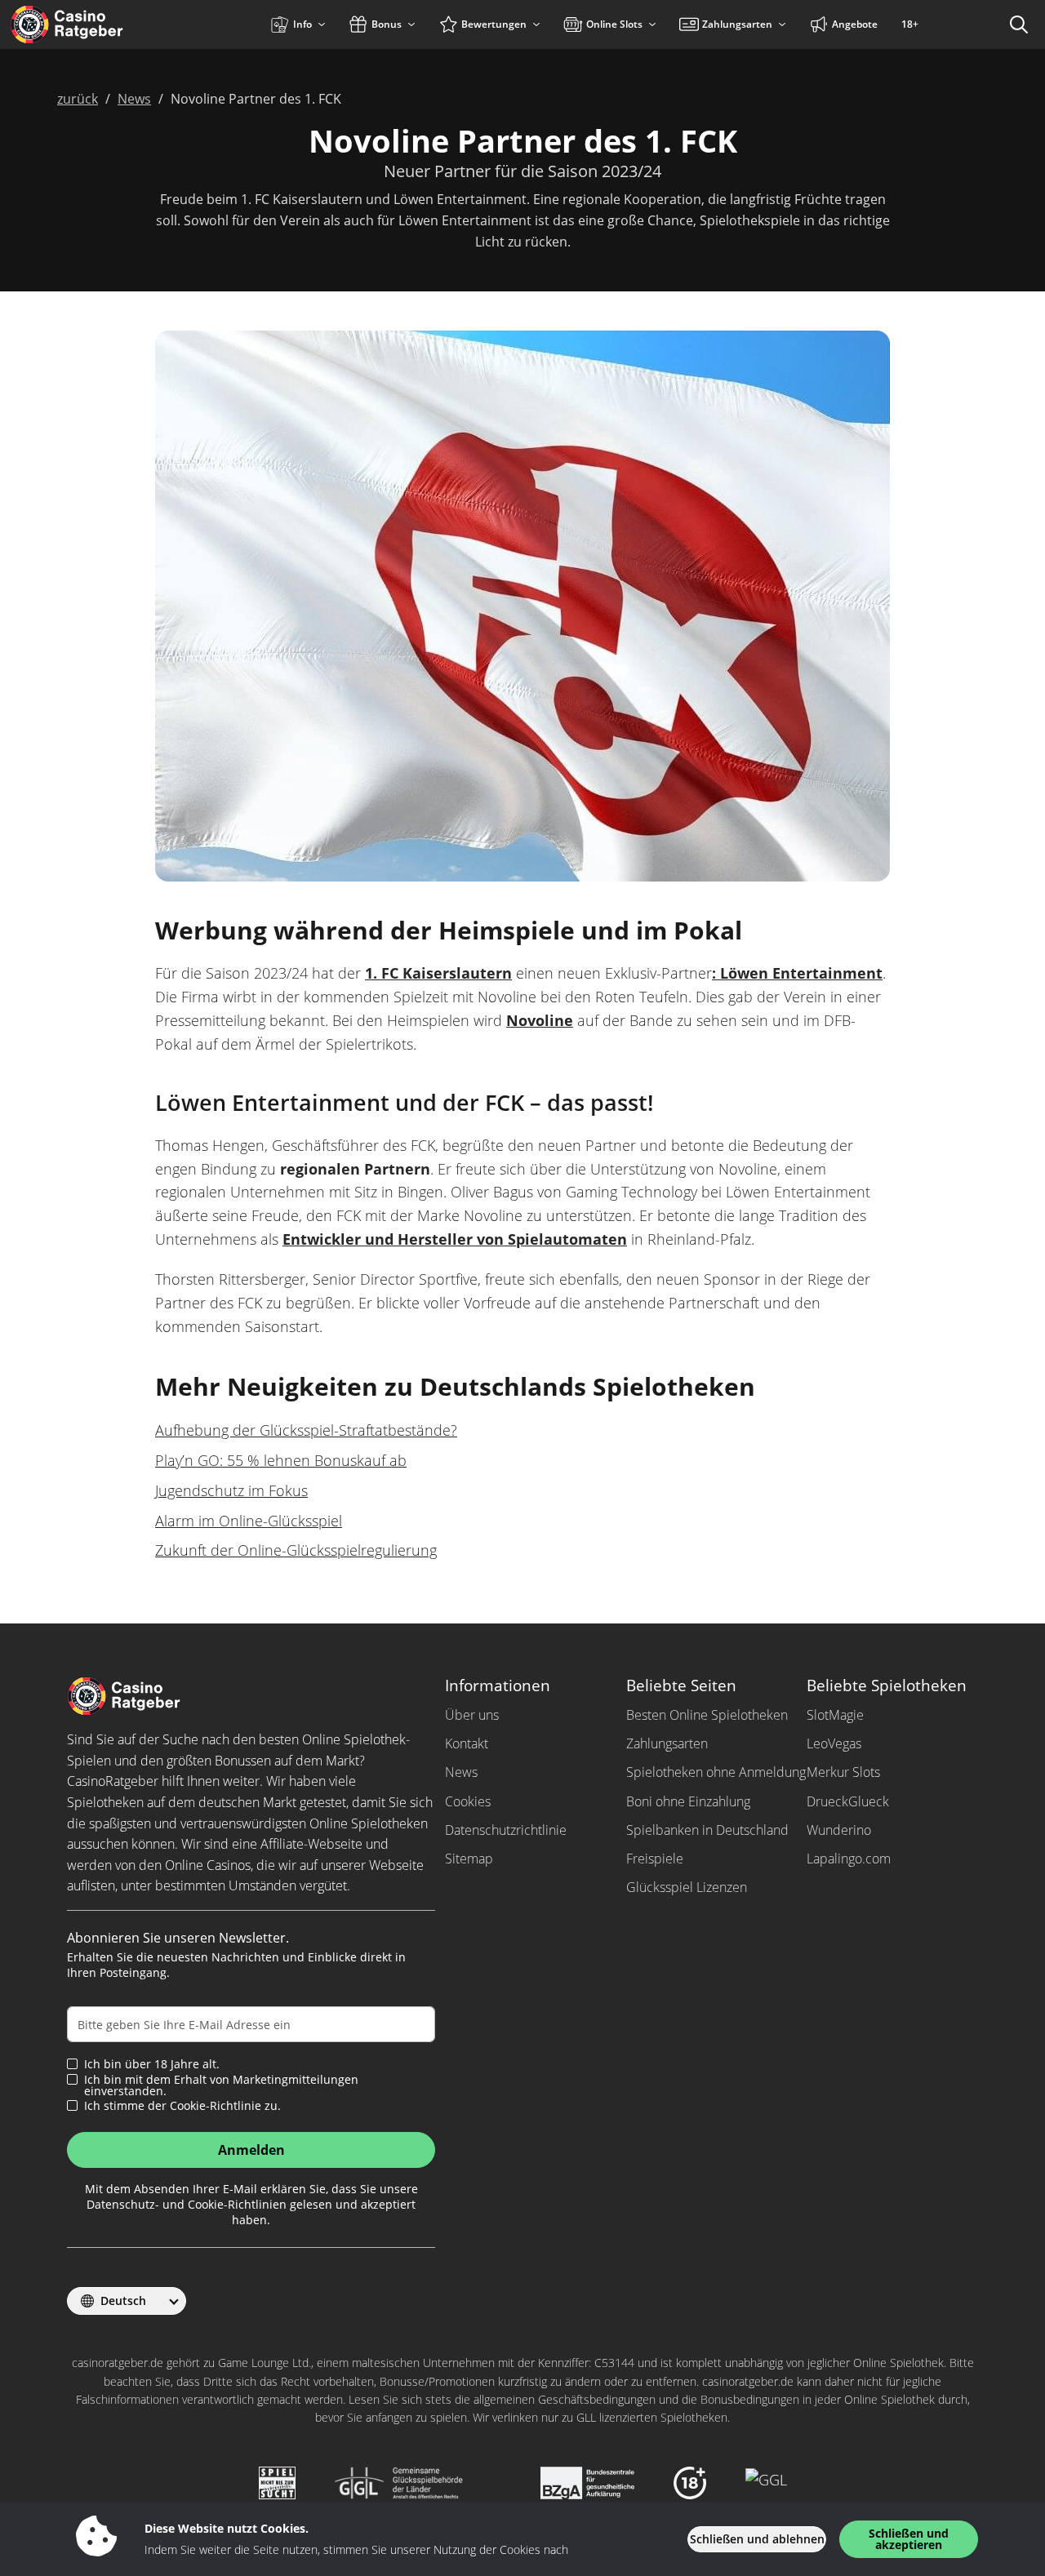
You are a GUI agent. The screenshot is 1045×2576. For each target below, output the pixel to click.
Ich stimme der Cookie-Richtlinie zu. (182, 2106)
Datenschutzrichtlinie (506, 1830)
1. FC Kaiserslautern (438, 973)
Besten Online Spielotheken (707, 1715)
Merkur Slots (843, 1772)
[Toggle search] (1019, 24)
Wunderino (839, 1830)
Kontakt (467, 1743)
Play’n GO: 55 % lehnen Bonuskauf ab (281, 1460)
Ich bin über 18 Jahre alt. (152, 2064)
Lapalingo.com (849, 1859)
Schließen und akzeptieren (909, 2539)
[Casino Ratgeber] (102, 24)
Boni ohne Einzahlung (688, 1801)
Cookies (468, 1801)
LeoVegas (834, 1743)
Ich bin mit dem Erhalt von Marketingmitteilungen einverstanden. (221, 2085)
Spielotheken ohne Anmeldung (716, 1772)
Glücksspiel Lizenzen (687, 1887)
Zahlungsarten (667, 1743)
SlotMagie (835, 1715)
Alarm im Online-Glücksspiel (249, 1521)
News (461, 1772)
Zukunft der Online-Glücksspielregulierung (296, 1550)
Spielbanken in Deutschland (707, 1830)
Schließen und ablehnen (757, 2539)
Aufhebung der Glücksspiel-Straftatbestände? (306, 1430)
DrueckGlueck (848, 1801)
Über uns (472, 1715)
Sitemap (469, 1859)
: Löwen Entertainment (797, 973)
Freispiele (655, 1859)
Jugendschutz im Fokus (231, 1490)
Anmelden (251, 2150)
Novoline (540, 1020)
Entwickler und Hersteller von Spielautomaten (455, 1239)
